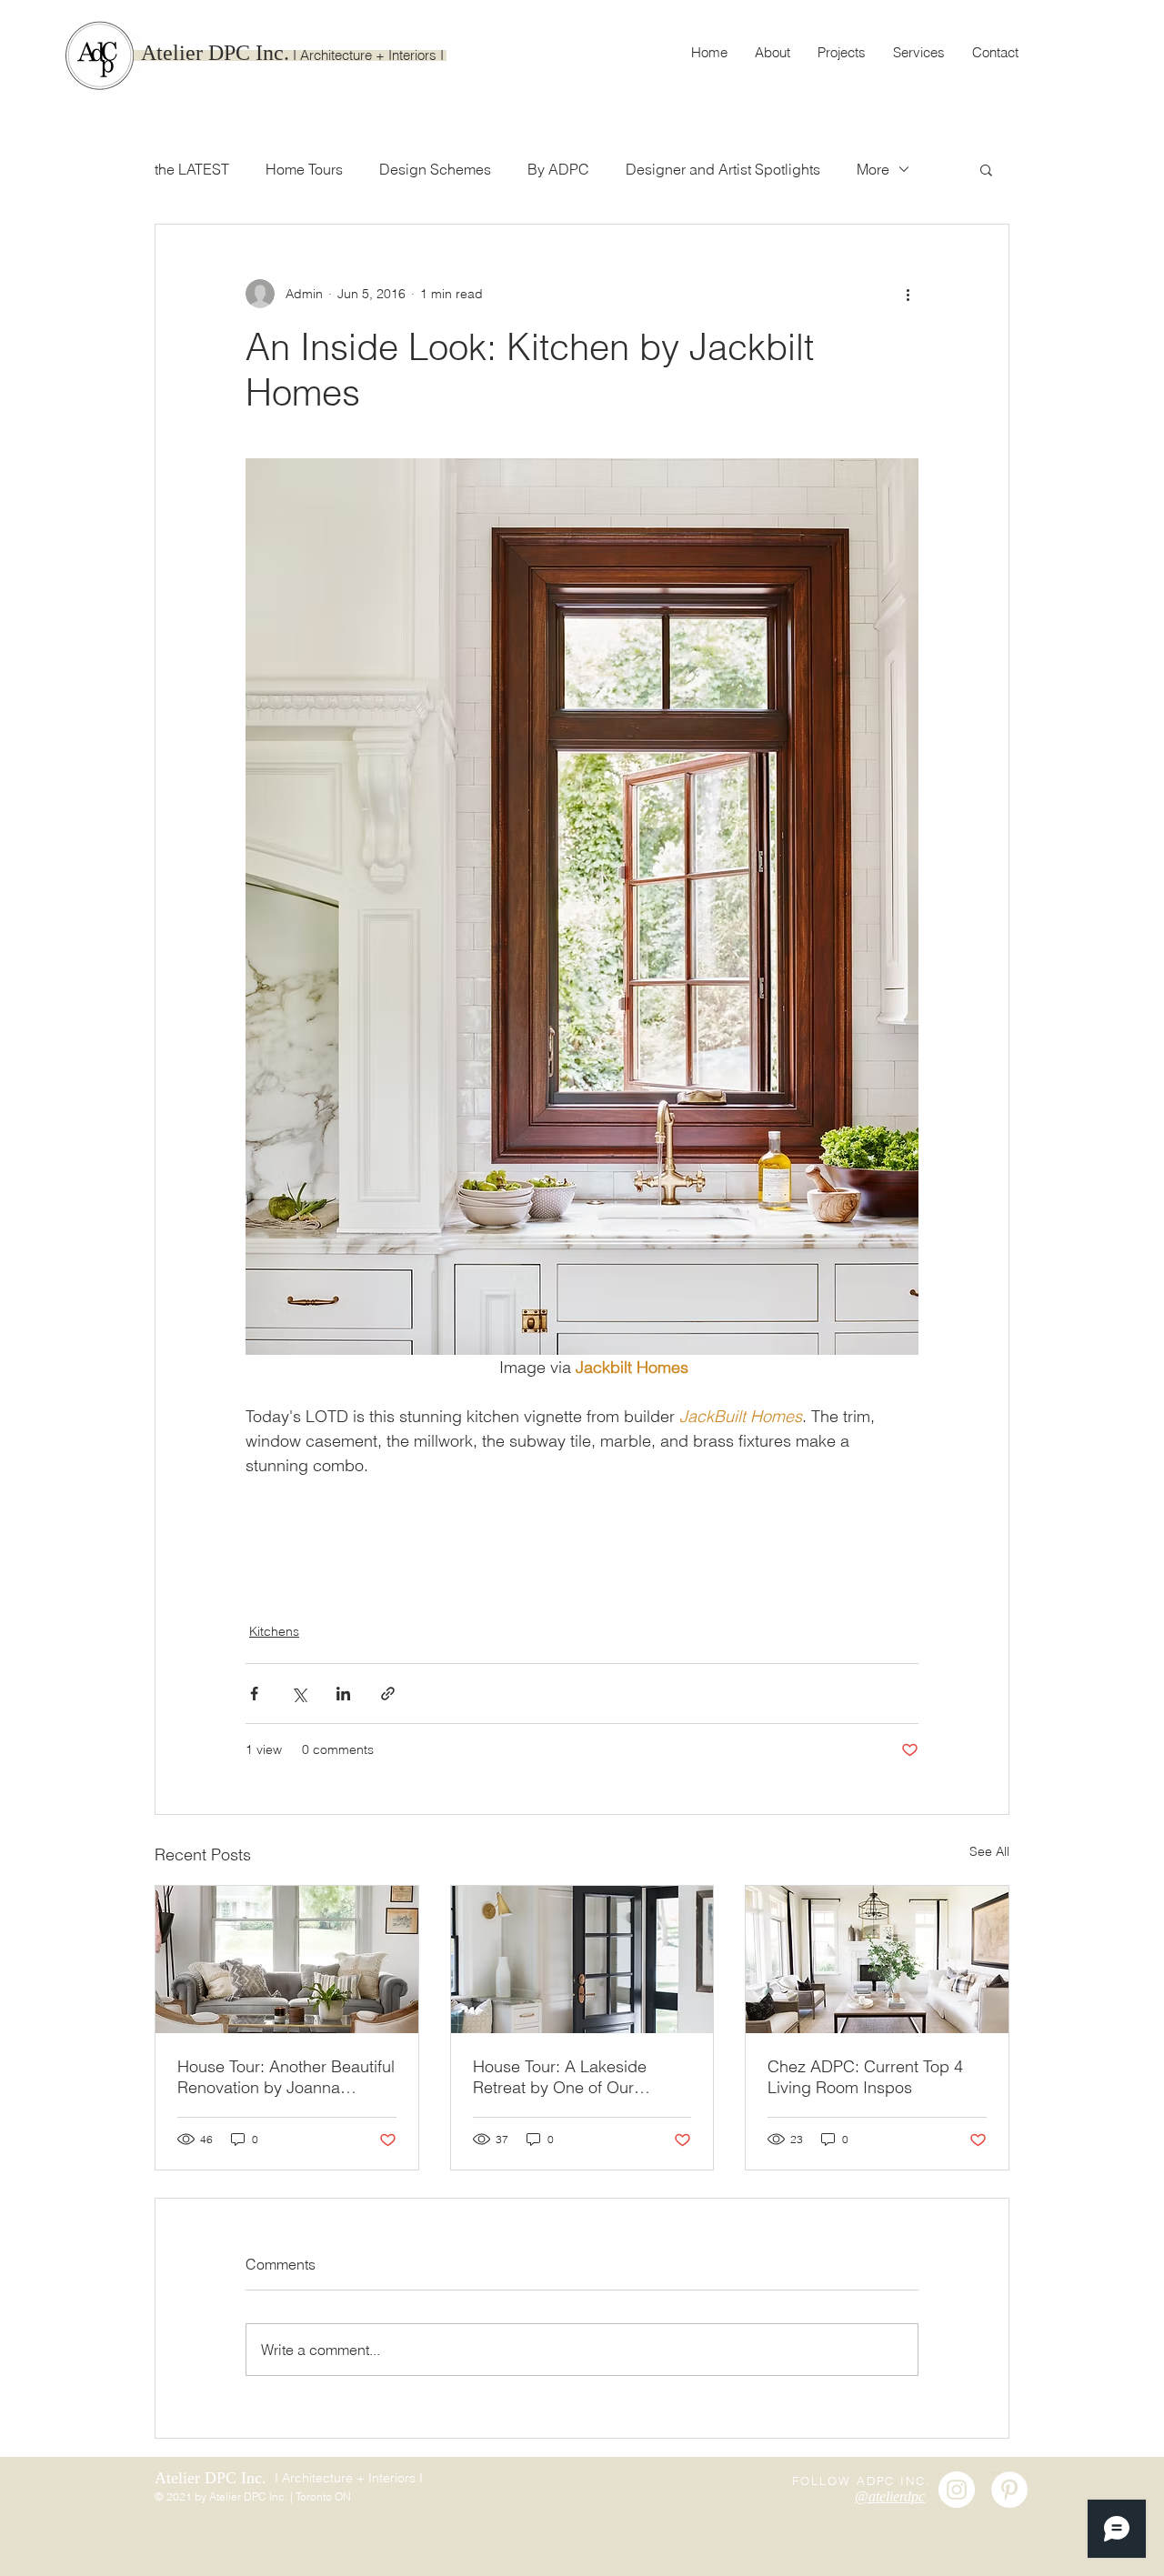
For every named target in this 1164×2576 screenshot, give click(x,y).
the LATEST (192, 169)
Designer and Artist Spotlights (723, 169)
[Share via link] (388, 1694)
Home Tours (304, 169)
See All (989, 1851)
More (873, 169)
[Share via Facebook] (254, 1694)
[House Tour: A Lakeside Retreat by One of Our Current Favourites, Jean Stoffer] (582, 1960)
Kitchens (274, 1631)
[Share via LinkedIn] (343, 1694)
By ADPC (558, 169)
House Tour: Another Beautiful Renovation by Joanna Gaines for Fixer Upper (286, 2077)
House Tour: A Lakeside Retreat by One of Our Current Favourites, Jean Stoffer (562, 2077)
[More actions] (908, 294)
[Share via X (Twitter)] (299, 1694)
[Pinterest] (1009, 2490)
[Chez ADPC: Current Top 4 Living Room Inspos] (877, 1960)
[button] (986, 169)
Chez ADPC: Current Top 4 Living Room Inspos (865, 2077)
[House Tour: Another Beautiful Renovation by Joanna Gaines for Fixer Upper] (287, 1960)
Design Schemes (435, 169)
